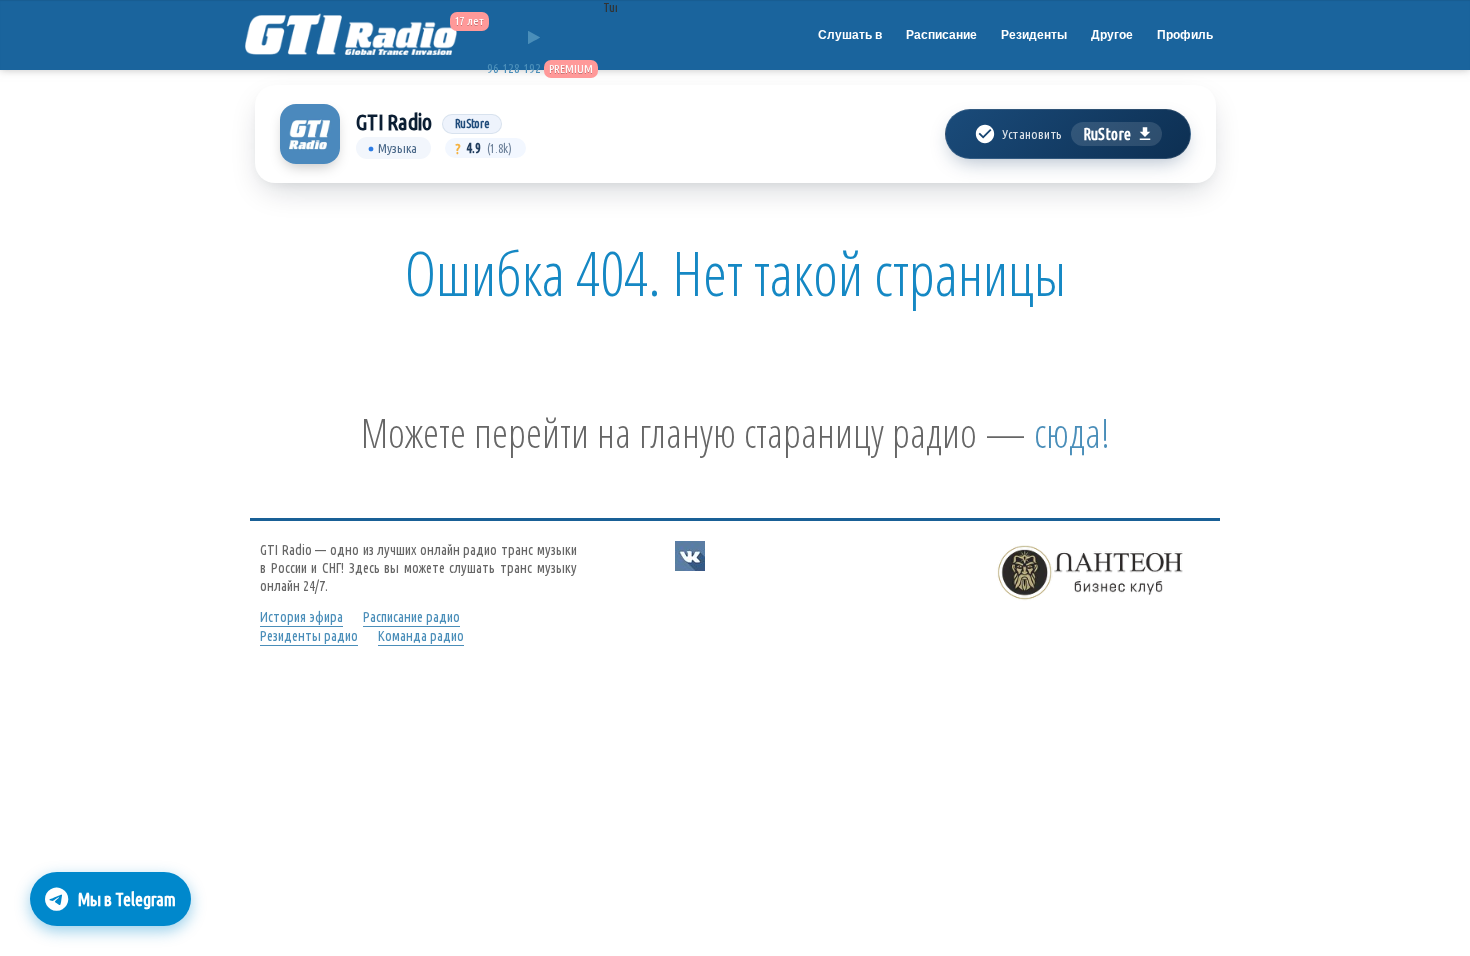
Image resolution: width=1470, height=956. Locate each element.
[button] (1067, 134)
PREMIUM (571, 68)
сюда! (1072, 432)
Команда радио (421, 636)
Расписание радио (411, 617)
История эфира (301, 617)
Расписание (941, 35)
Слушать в (850, 35)
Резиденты (1034, 35)
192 (532, 68)
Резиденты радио (309, 636)
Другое (1112, 35)
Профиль (1185, 35)
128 (511, 68)
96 (493, 68)
